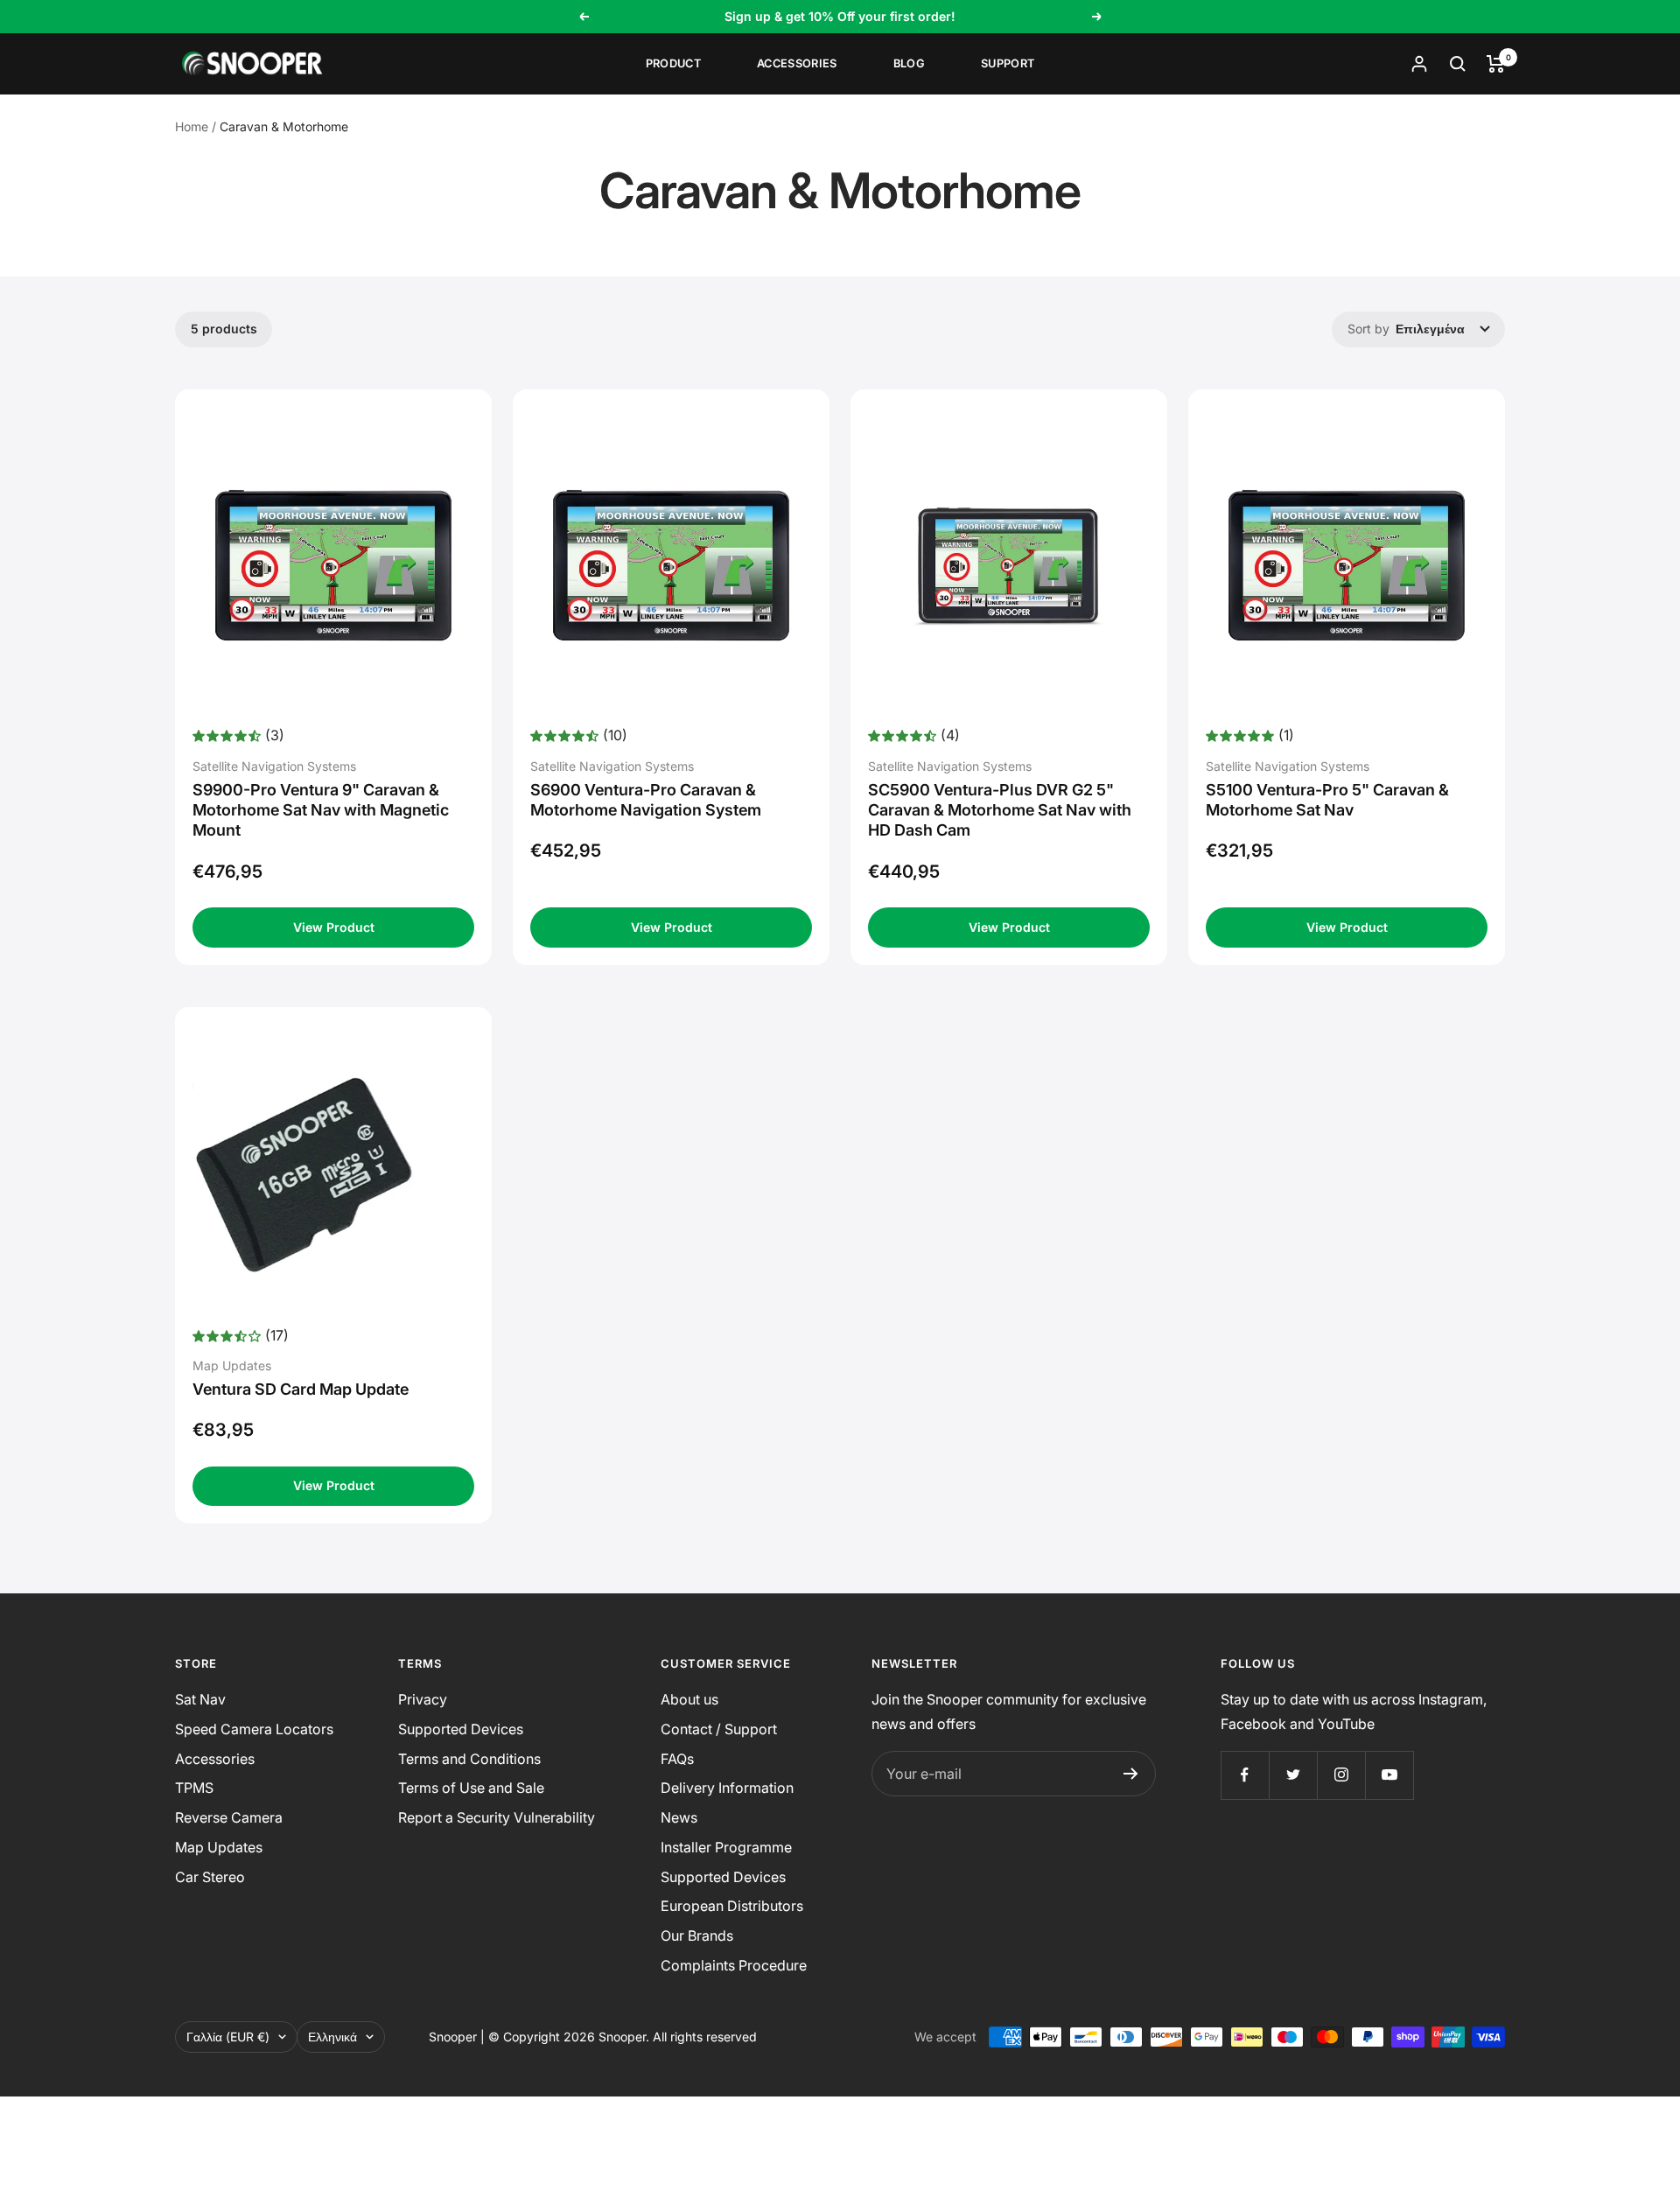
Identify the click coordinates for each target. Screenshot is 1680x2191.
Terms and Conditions (469, 1759)
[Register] (1131, 1774)
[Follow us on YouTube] (1389, 1775)
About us (689, 1699)
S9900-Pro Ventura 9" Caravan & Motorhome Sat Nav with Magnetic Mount (321, 810)
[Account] (1419, 64)
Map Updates (219, 1847)
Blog (909, 63)
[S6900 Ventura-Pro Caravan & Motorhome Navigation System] (671, 565)
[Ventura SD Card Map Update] (333, 1174)
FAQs (677, 1759)
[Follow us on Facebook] (1245, 1775)
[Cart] (1496, 64)
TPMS (194, 1788)
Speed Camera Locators (254, 1729)
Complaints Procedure (734, 1965)
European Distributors (732, 1906)
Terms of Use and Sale (471, 1788)
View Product (334, 927)
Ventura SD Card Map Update (301, 1389)
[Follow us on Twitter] (1293, 1775)
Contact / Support (719, 1729)
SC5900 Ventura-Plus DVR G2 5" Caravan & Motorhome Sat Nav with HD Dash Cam (1000, 810)
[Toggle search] (1458, 64)
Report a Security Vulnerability (497, 1817)
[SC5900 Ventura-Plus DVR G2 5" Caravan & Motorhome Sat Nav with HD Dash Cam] (1009, 565)
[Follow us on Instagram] (1341, 1775)
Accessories (797, 63)
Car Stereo (210, 1877)
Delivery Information (727, 1788)
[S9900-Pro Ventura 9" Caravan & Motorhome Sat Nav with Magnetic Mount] (333, 565)
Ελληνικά (332, 2037)
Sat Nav (200, 1699)
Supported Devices (461, 1729)
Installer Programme (726, 1847)
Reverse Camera (229, 1817)
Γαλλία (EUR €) (228, 2037)
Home (192, 126)
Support (1008, 63)
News (679, 1817)
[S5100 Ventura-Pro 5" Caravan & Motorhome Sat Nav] (1347, 565)
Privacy (423, 1699)
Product (673, 63)
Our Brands (697, 1935)
